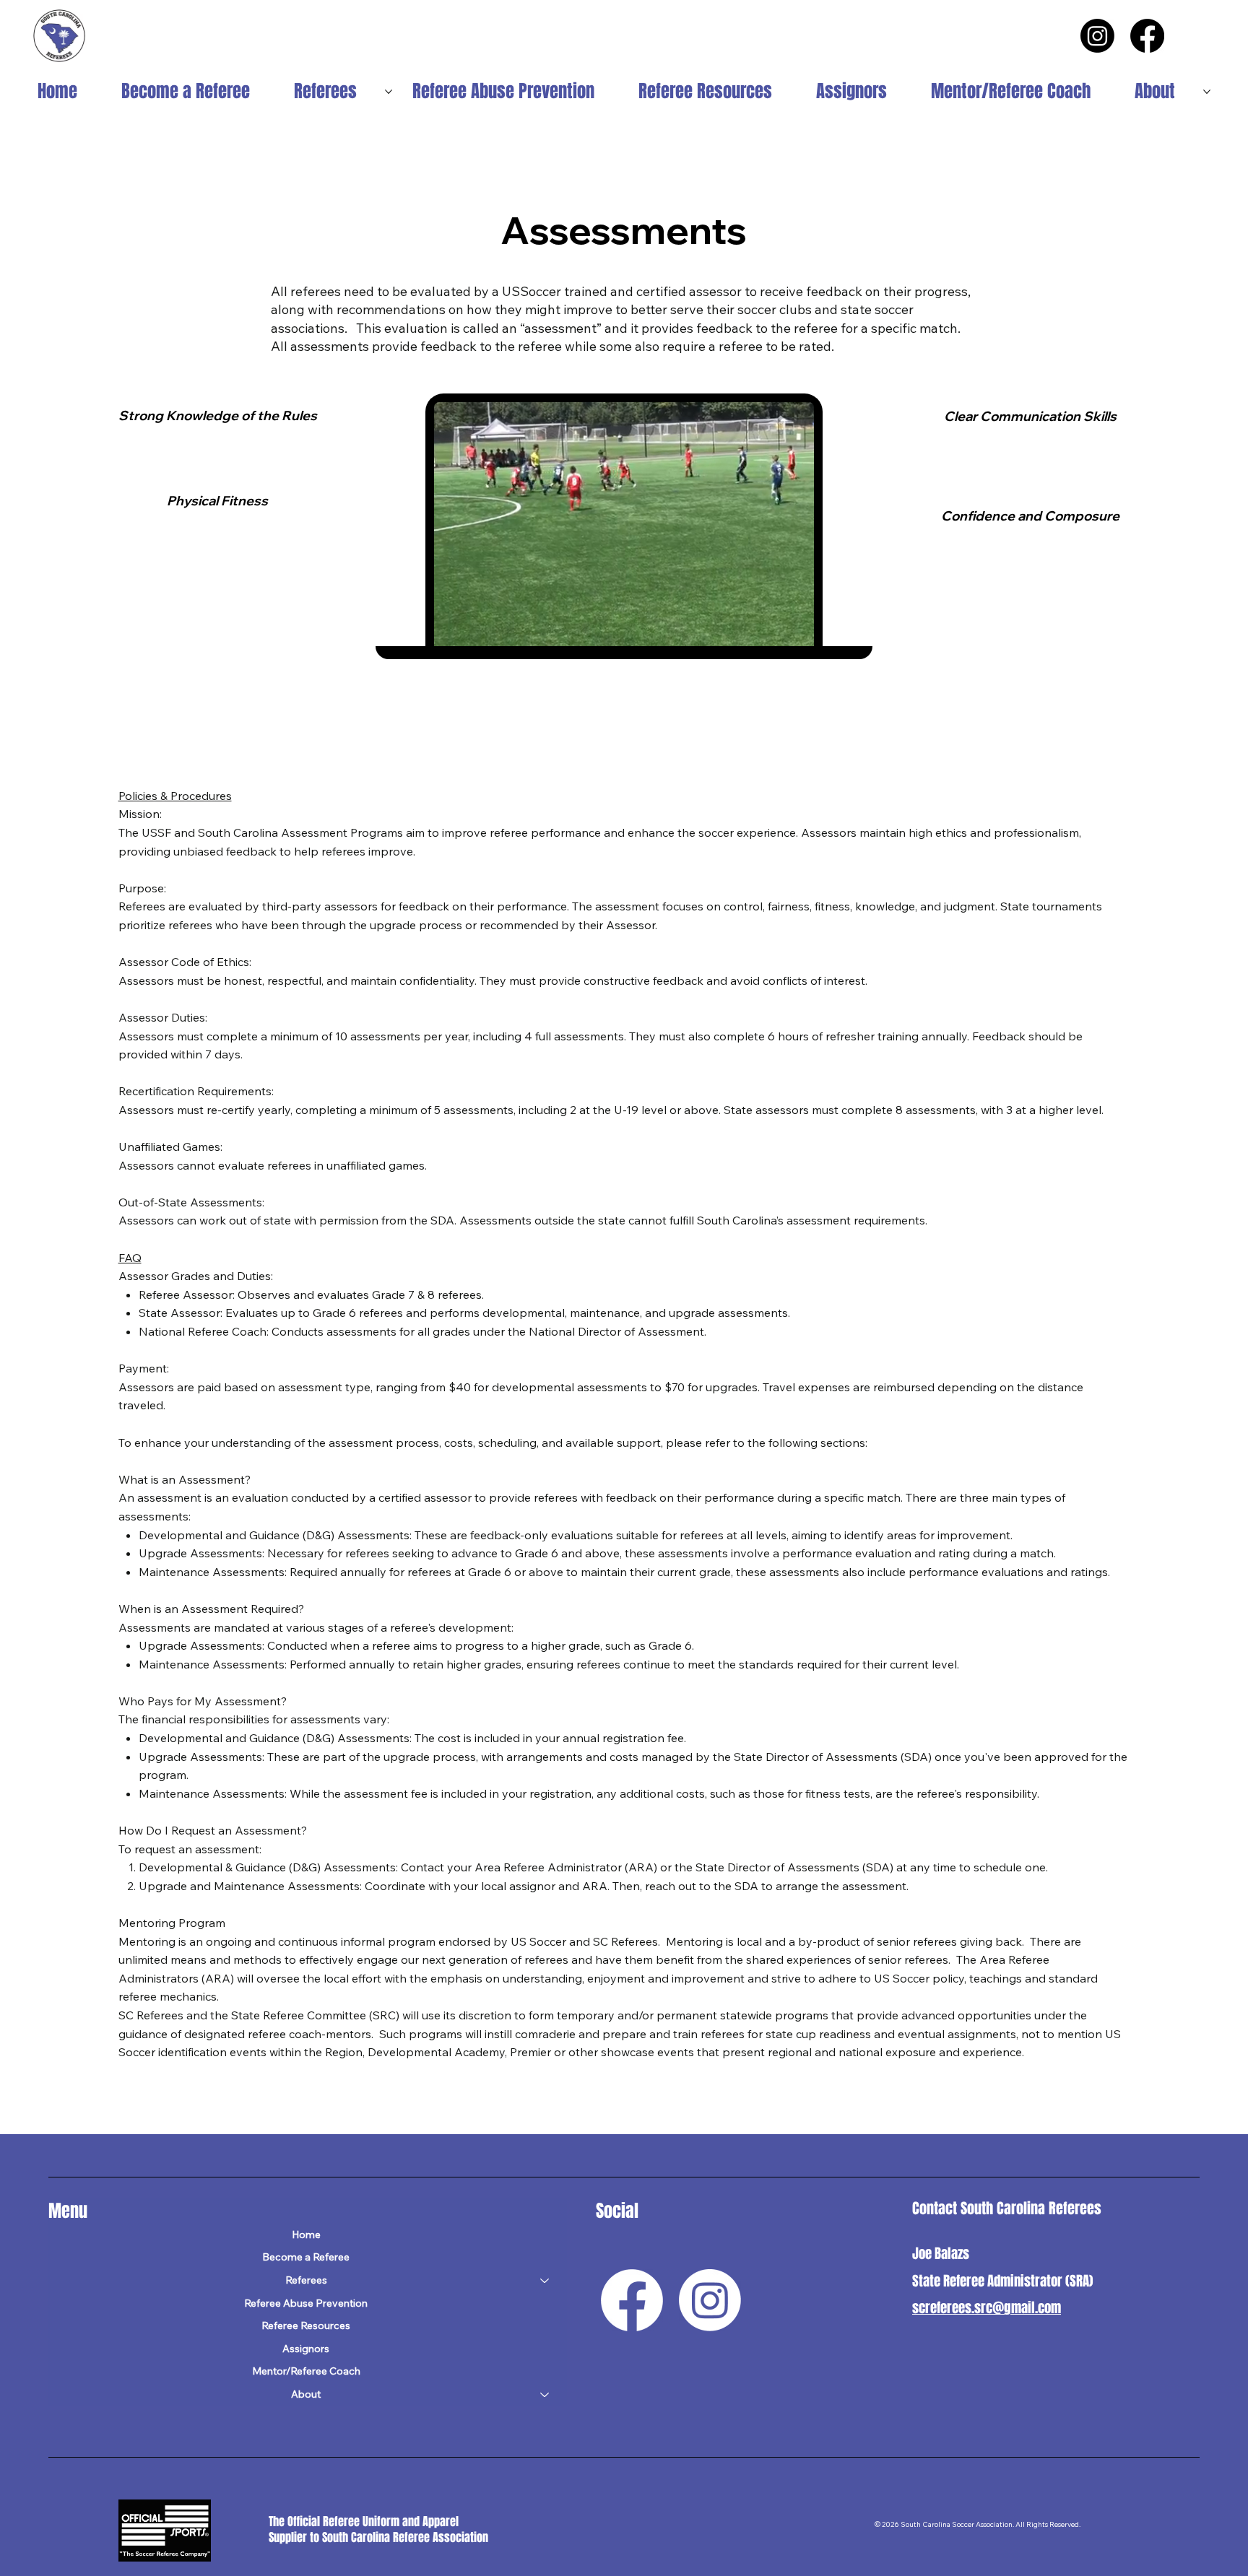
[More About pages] (1207, 92)
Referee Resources (306, 2325)
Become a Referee (306, 2257)
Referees (306, 2280)
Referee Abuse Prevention (306, 2303)
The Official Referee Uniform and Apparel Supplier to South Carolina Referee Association (380, 2530)
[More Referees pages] (389, 92)
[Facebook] (1147, 36)
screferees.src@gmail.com (987, 2307)
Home (306, 2235)
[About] (545, 2395)
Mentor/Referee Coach (306, 2371)
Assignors (306, 2349)
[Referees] (545, 2281)
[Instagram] (1097, 36)
